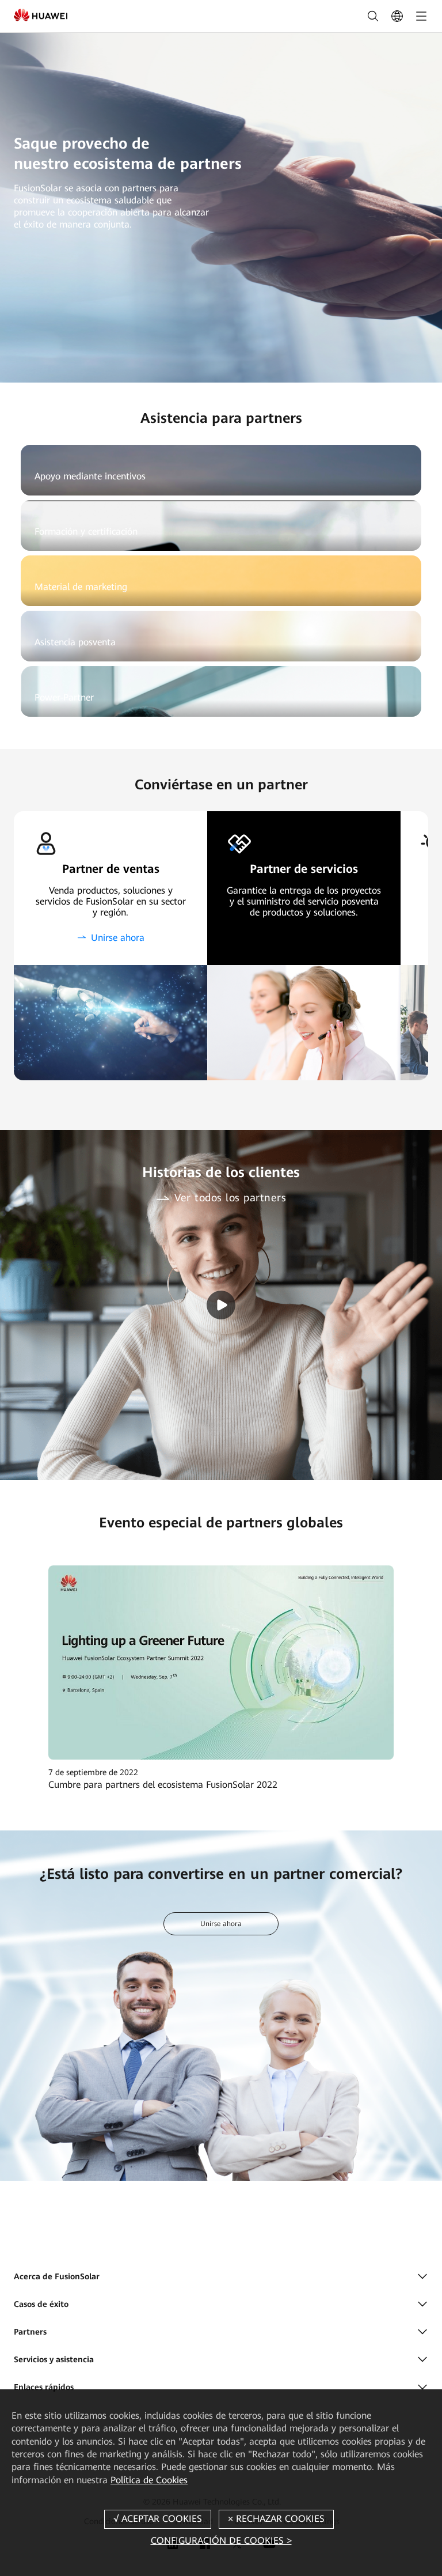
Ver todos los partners (230, 1198)
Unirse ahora (118, 938)
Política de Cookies (149, 2480)
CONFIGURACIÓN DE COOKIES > (221, 2541)
